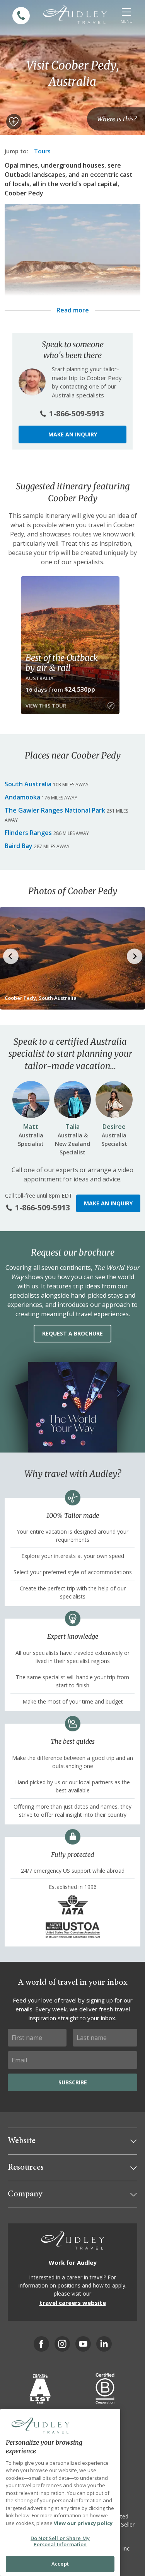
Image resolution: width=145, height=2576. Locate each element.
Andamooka (22, 797)
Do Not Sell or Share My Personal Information (60, 2541)
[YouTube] (83, 2344)
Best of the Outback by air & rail (62, 663)
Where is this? (117, 119)
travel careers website (73, 2303)
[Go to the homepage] (75, 15)
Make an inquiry (73, 434)
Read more (73, 310)
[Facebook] (41, 2344)
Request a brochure (72, 1333)
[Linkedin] (104, 2344)
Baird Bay (19, 846)
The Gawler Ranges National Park (55, 810)
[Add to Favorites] (14, 122)
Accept (60, 2564)
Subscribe (73, 2082)
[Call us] (21, 16)
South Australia (28, 784)
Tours (42, 151)
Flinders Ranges (28, 833)
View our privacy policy (83, 2523)
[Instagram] (62, 2344)
